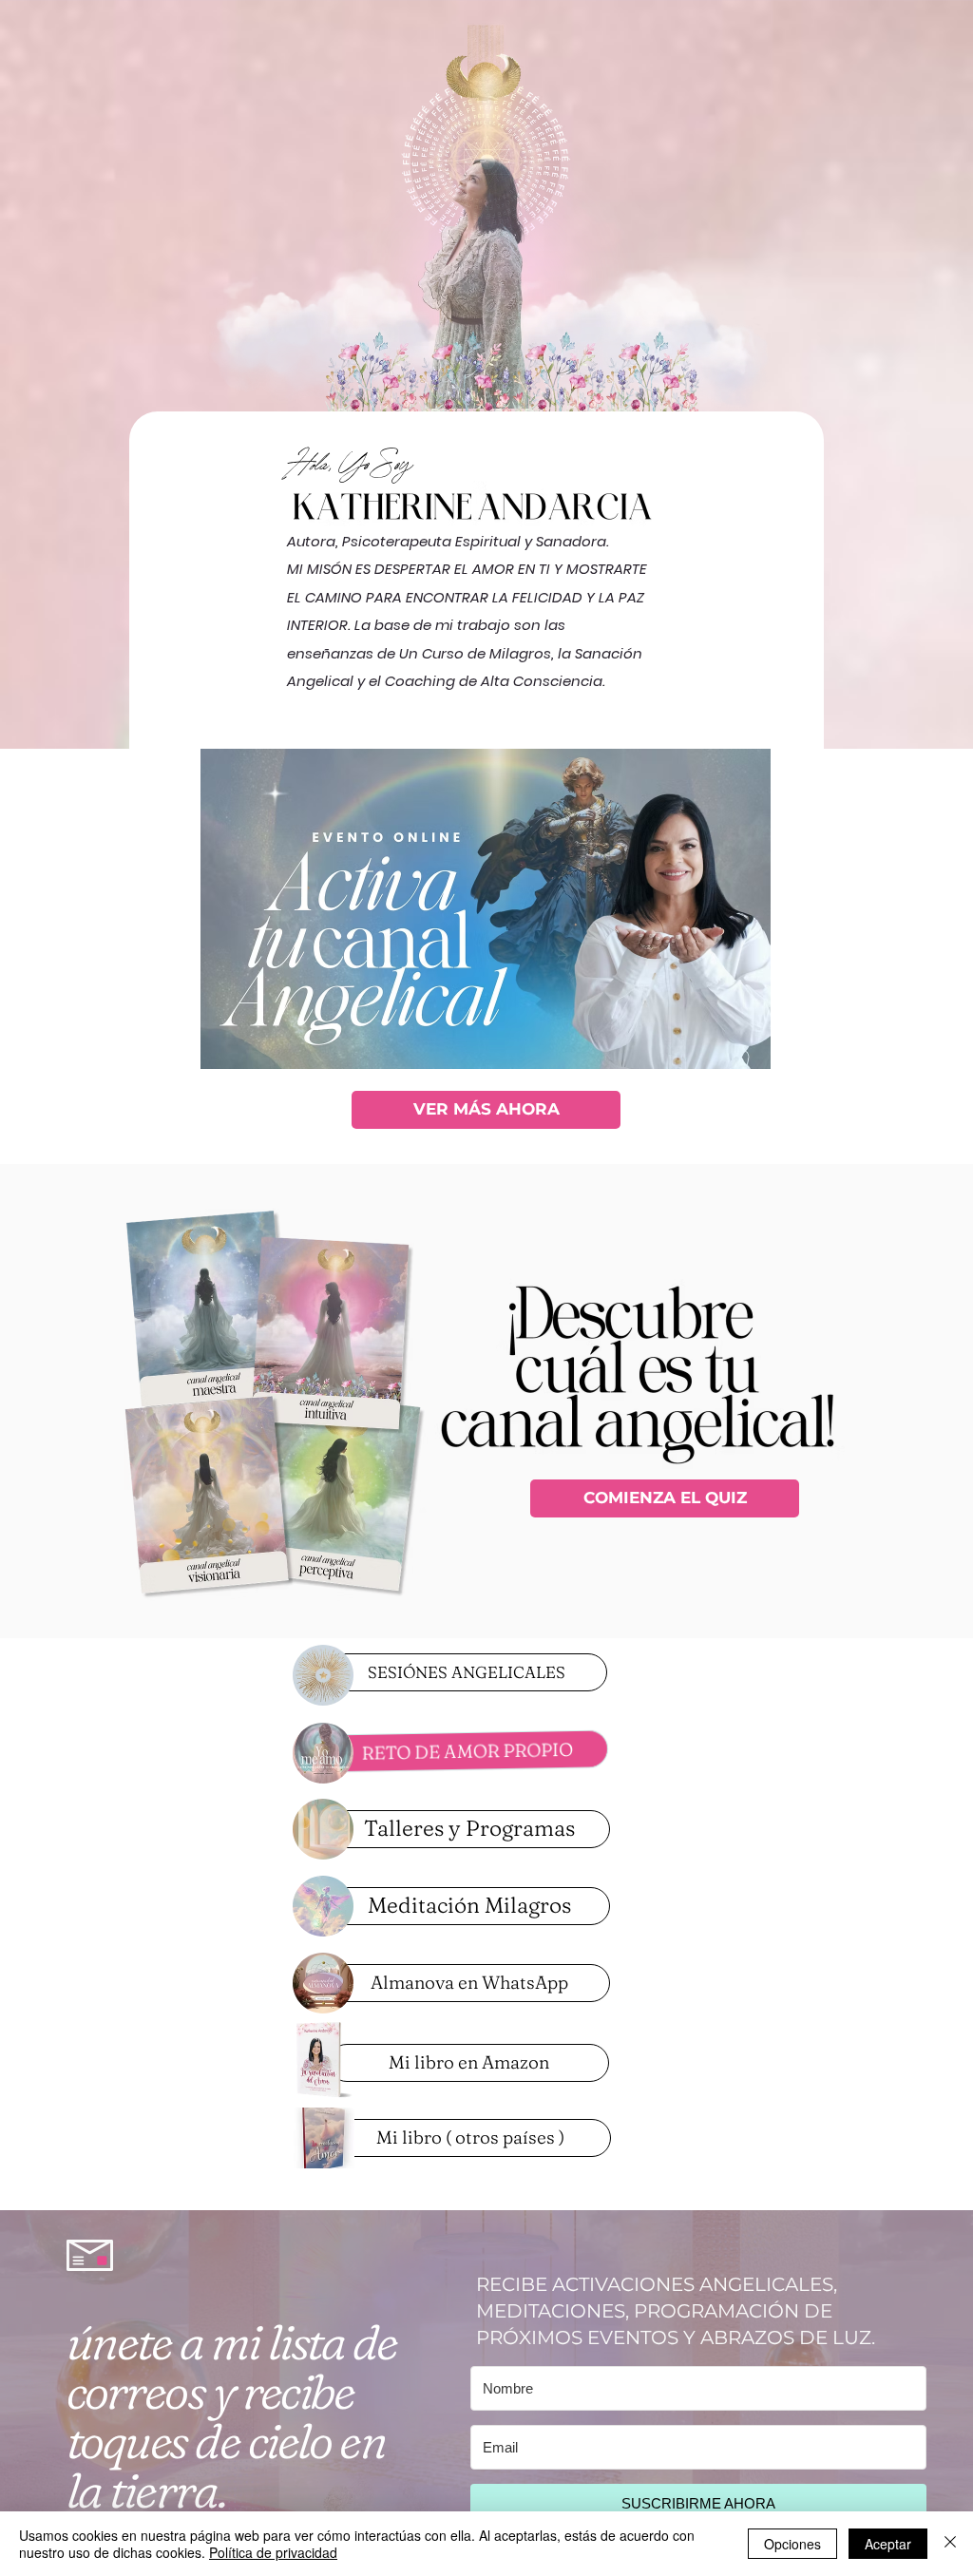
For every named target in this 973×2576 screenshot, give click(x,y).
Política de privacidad (273, 2552)
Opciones (792, 2544)
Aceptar (888, 2544)
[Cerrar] (950, 2544)
